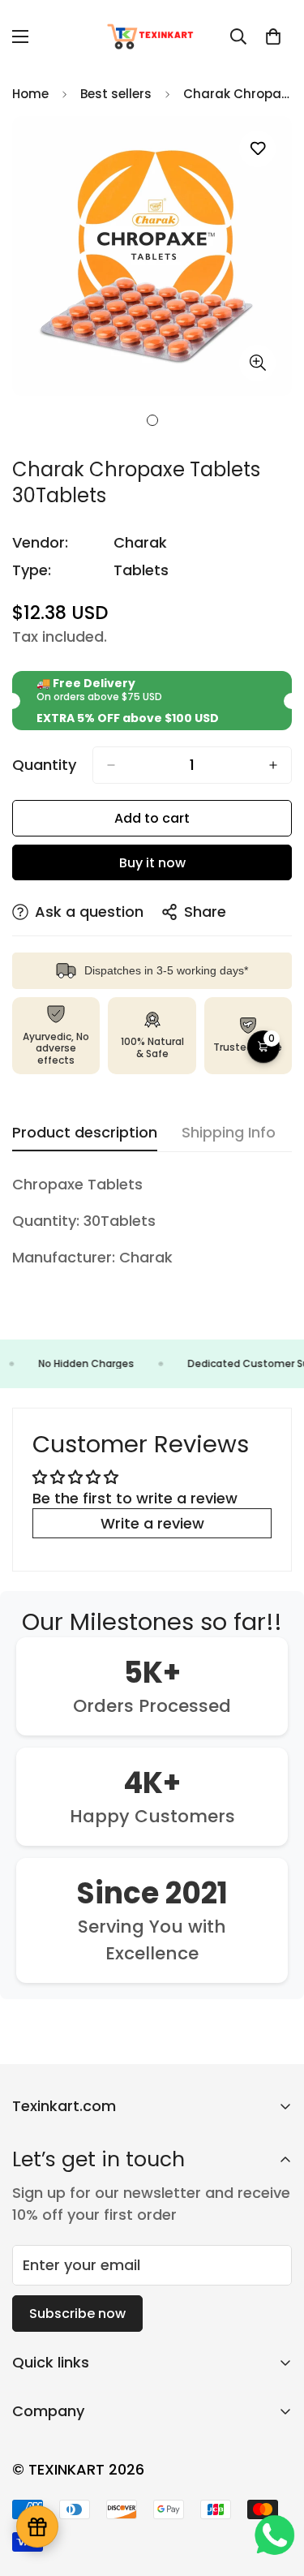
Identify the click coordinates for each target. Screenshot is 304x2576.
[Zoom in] (257, 363)
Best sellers (116, 94)
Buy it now (152, 863)
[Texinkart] (152, 37)
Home (30, 94)
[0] (273, 37)
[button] (263, 1047)
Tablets (141, 570)
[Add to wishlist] (257, 149)
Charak (140, 542)
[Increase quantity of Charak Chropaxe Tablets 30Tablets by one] (273, 765)
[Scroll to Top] (275, 2490)
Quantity (44, 765)
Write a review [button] (152, 1523)
